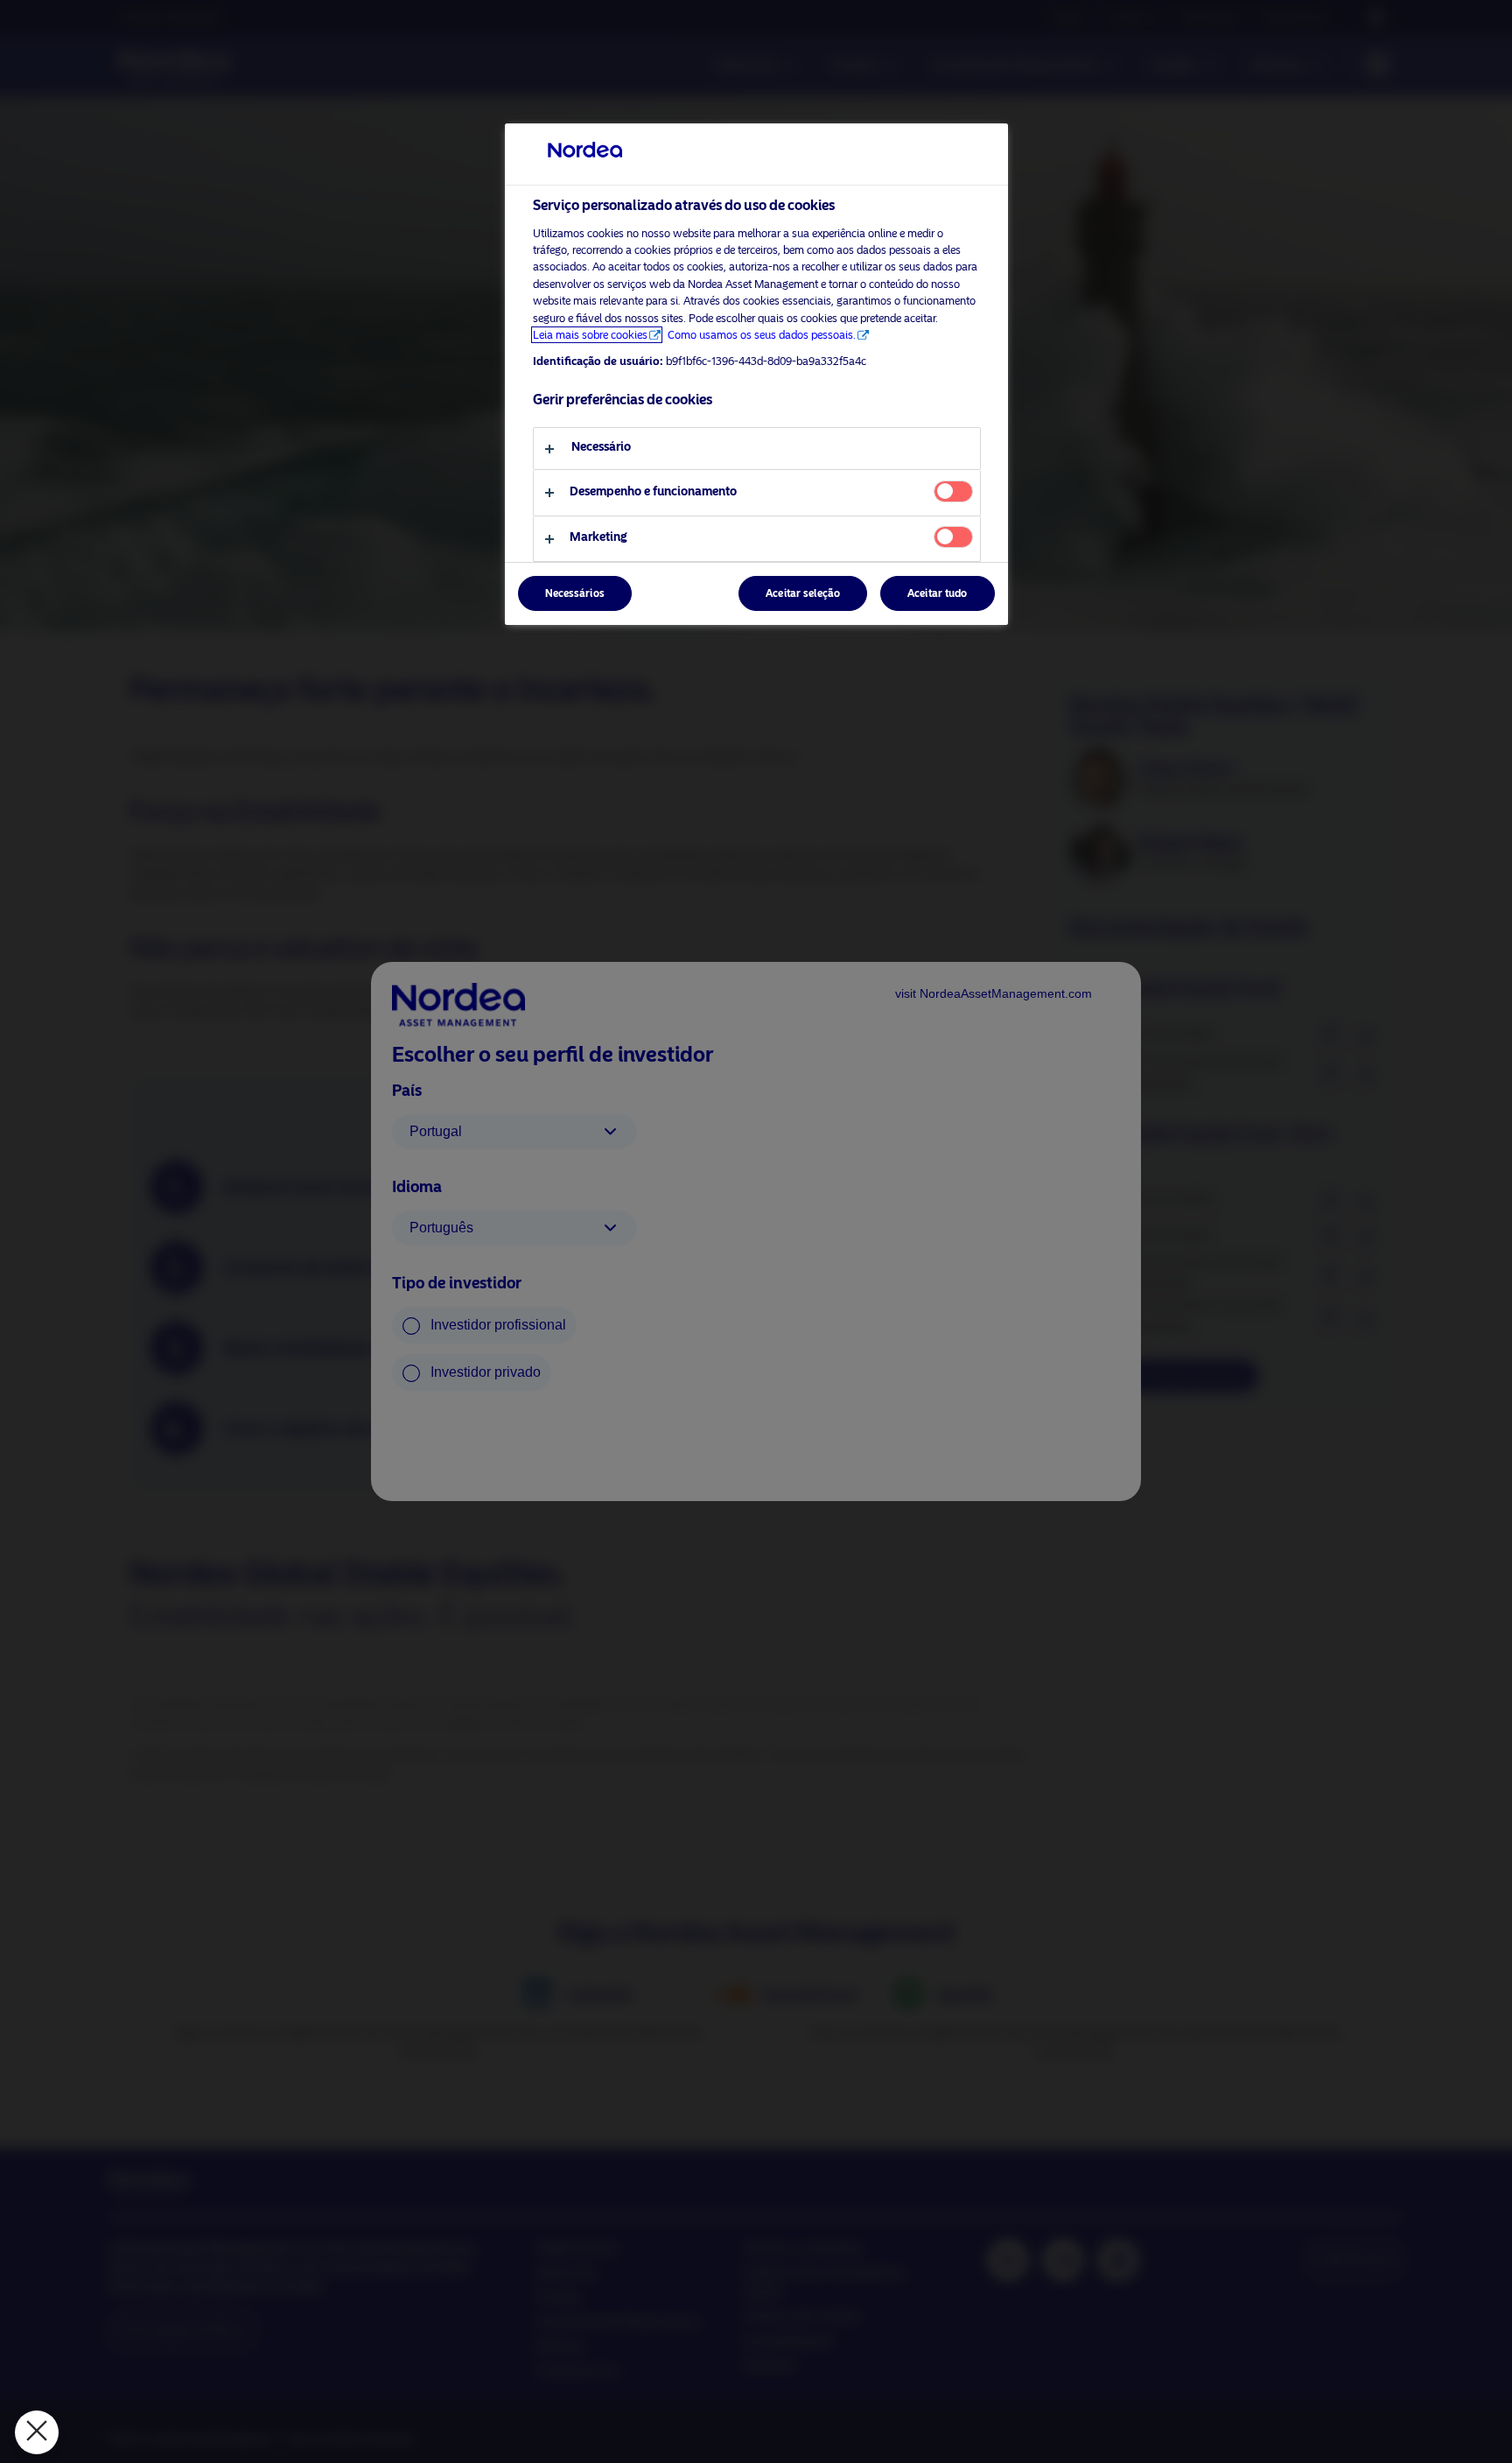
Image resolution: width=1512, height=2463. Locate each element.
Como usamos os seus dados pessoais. (762, 335)
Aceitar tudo (937, 593)
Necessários (575, 593)
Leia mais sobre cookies (590, 335)
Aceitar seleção (803, 593)
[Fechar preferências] (37, 2432)
